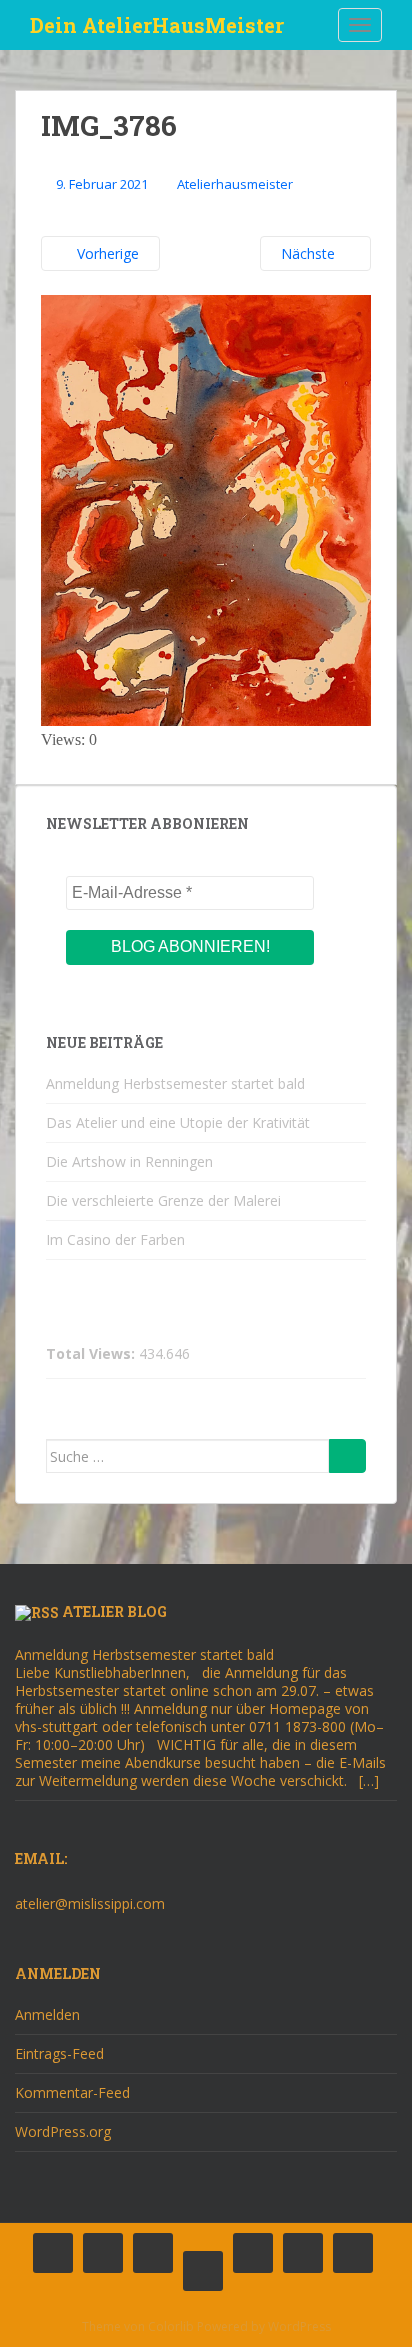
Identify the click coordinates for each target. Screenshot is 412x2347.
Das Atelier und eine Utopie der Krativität (178, 1122)
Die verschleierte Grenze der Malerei (163, 1200)
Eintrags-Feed (59, 2053)
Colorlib (171, 2326)
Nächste (310, 253)
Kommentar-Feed (72, 2092)
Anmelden (47, 2014)
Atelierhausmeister (235, 184)
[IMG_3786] (206, 509)
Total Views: (92, 1354)
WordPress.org (63, 2131)
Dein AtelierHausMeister (157, 25)
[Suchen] (347, 1456)
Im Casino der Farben (115, 1239)
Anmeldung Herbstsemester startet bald (175, 1083)
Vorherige (106, 253)
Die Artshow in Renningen (129, 1161)
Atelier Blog (114, 1611)
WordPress (299, 2326)
